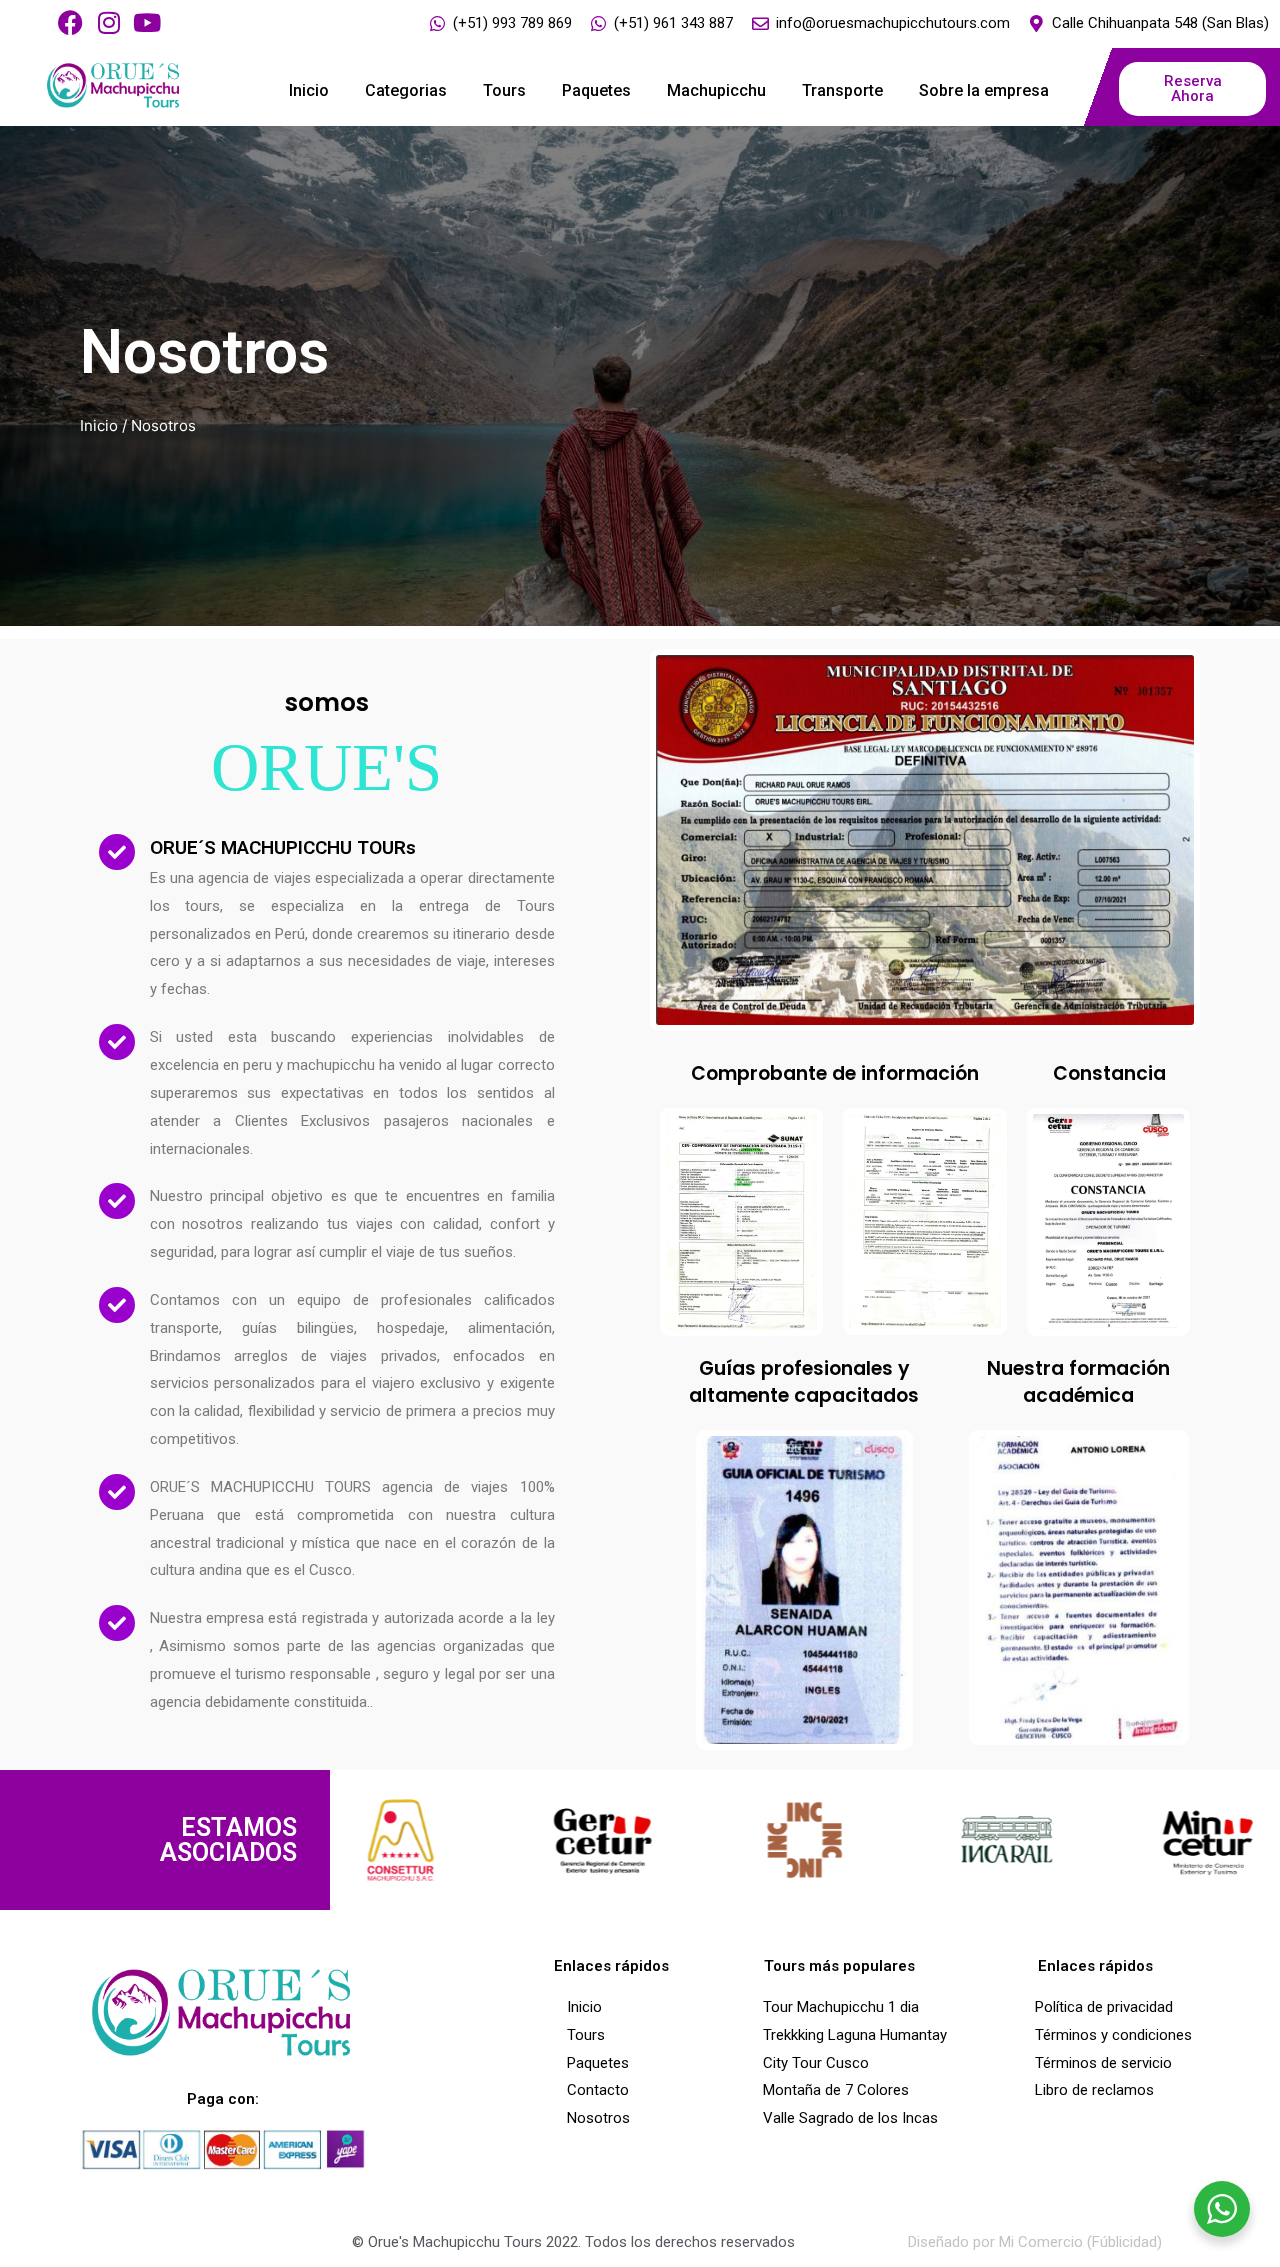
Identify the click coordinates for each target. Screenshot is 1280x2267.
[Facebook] (70, 22)
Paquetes (596, 90)
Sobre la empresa (984, 90)
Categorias (406, 90)
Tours (504, 90)
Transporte (842, 90)
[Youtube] (146, 22)
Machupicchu (716, 90)
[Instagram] (108, 22)
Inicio (309, 90)
